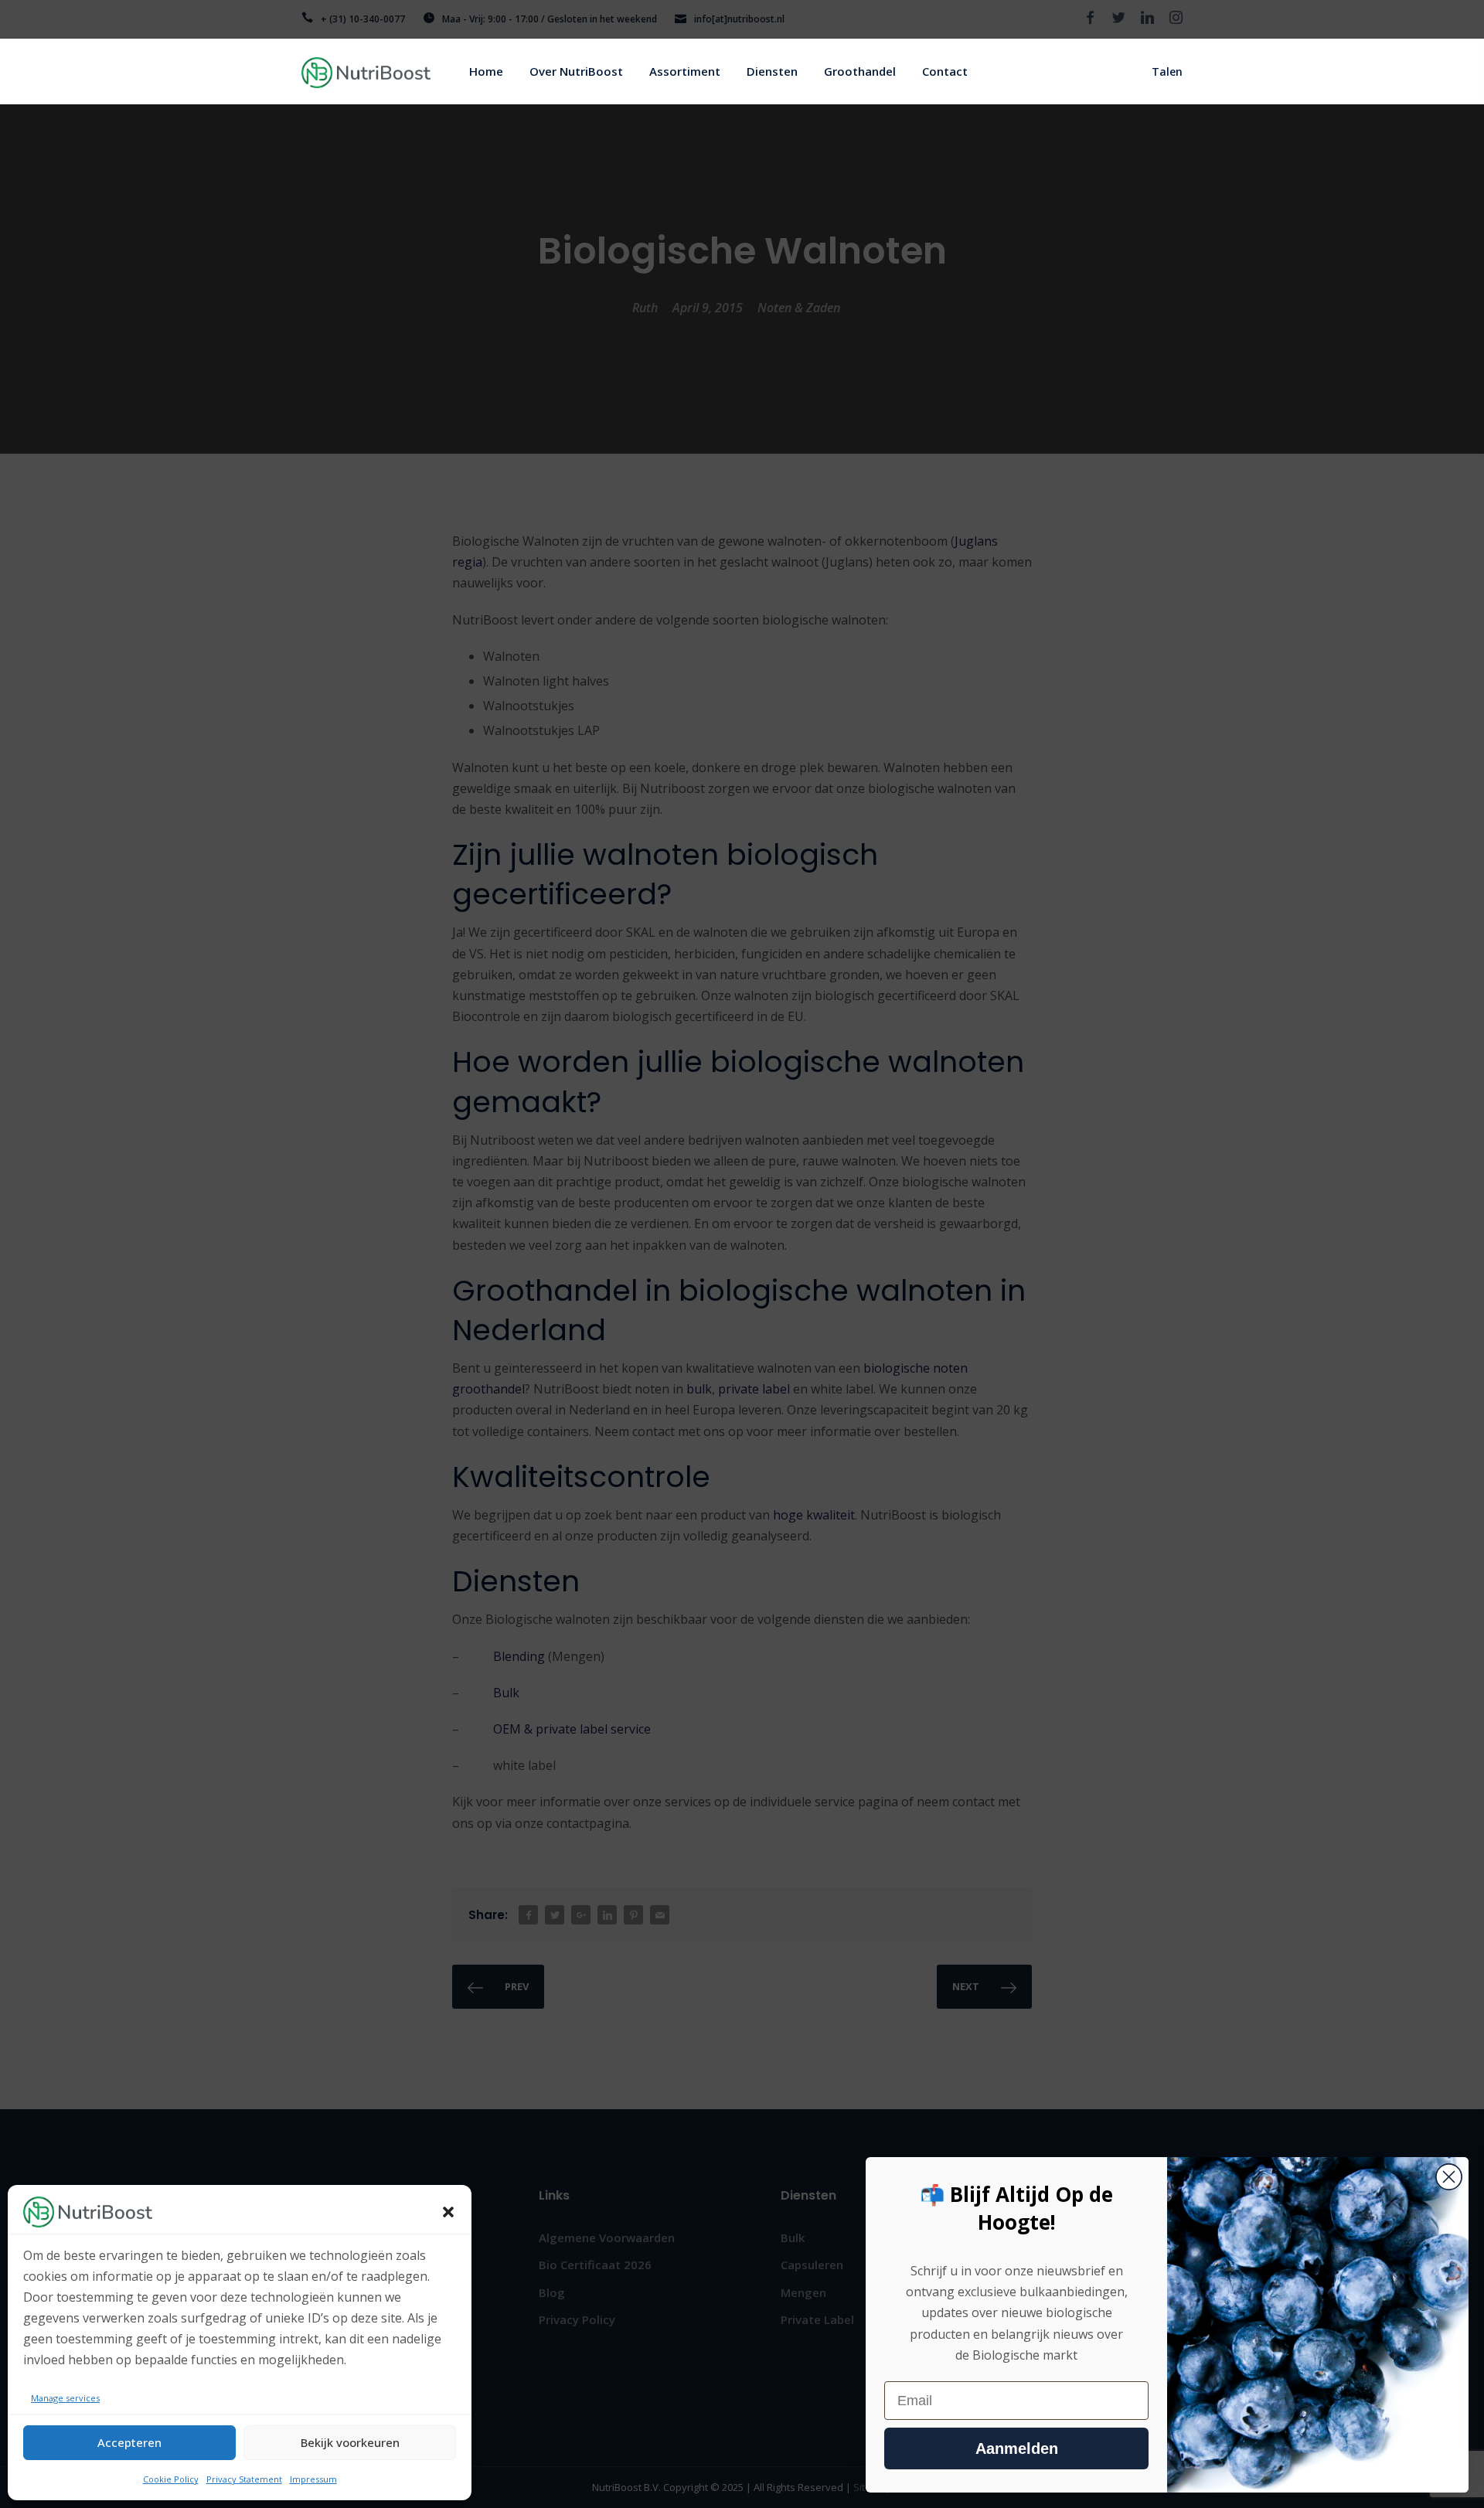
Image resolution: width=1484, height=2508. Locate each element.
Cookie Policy (171, 2479)
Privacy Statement (244, 2479)
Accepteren (129, 2442)
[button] (448, 2212)
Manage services (65, 2398)
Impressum (313, 2479)
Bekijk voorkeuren (350, 2442)
